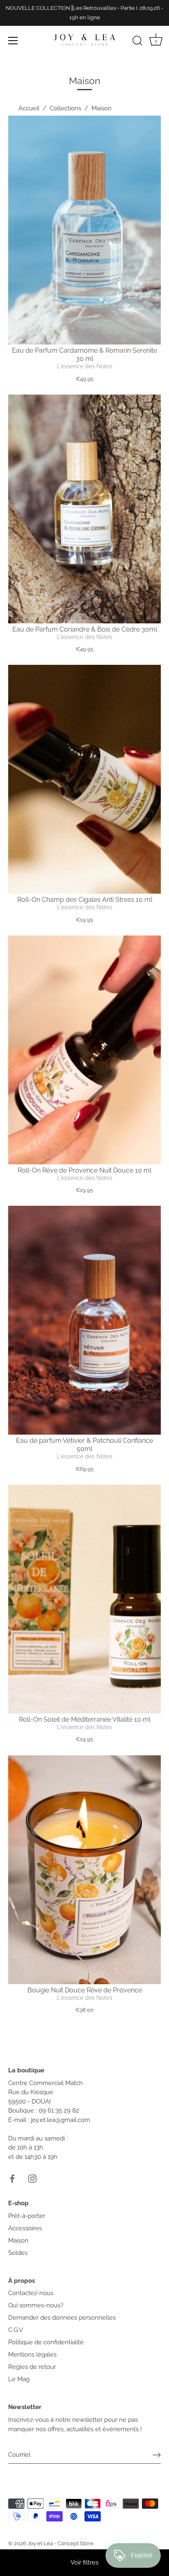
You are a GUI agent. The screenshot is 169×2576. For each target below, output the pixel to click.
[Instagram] (32, 2178)
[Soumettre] (157, 2455)
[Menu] (13, 41)
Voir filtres (84, 2562)
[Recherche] (137, 42)
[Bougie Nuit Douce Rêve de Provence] (84, 1870)
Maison (18, 2241)
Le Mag (19, 2379)
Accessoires (25, 2228)
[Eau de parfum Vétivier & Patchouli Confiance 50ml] (84, 1320)
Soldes (18, 2253)
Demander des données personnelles (62, 2318)
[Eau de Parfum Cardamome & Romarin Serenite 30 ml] (84, 230)
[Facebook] (12, 2178)
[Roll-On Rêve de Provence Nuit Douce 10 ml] (84, 1050)
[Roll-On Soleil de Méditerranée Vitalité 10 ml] (84, 1599)
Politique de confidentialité (46, 2342)
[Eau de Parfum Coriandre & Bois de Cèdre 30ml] (84, 509)
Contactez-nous (31, 2293)
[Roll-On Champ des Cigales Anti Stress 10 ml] (84, 779)
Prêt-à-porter (27, 2216)
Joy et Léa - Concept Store (61, 2543)
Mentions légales (32, 2355)
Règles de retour (32, 2367)
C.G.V (16, 2330)
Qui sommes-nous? (36, 2305)
